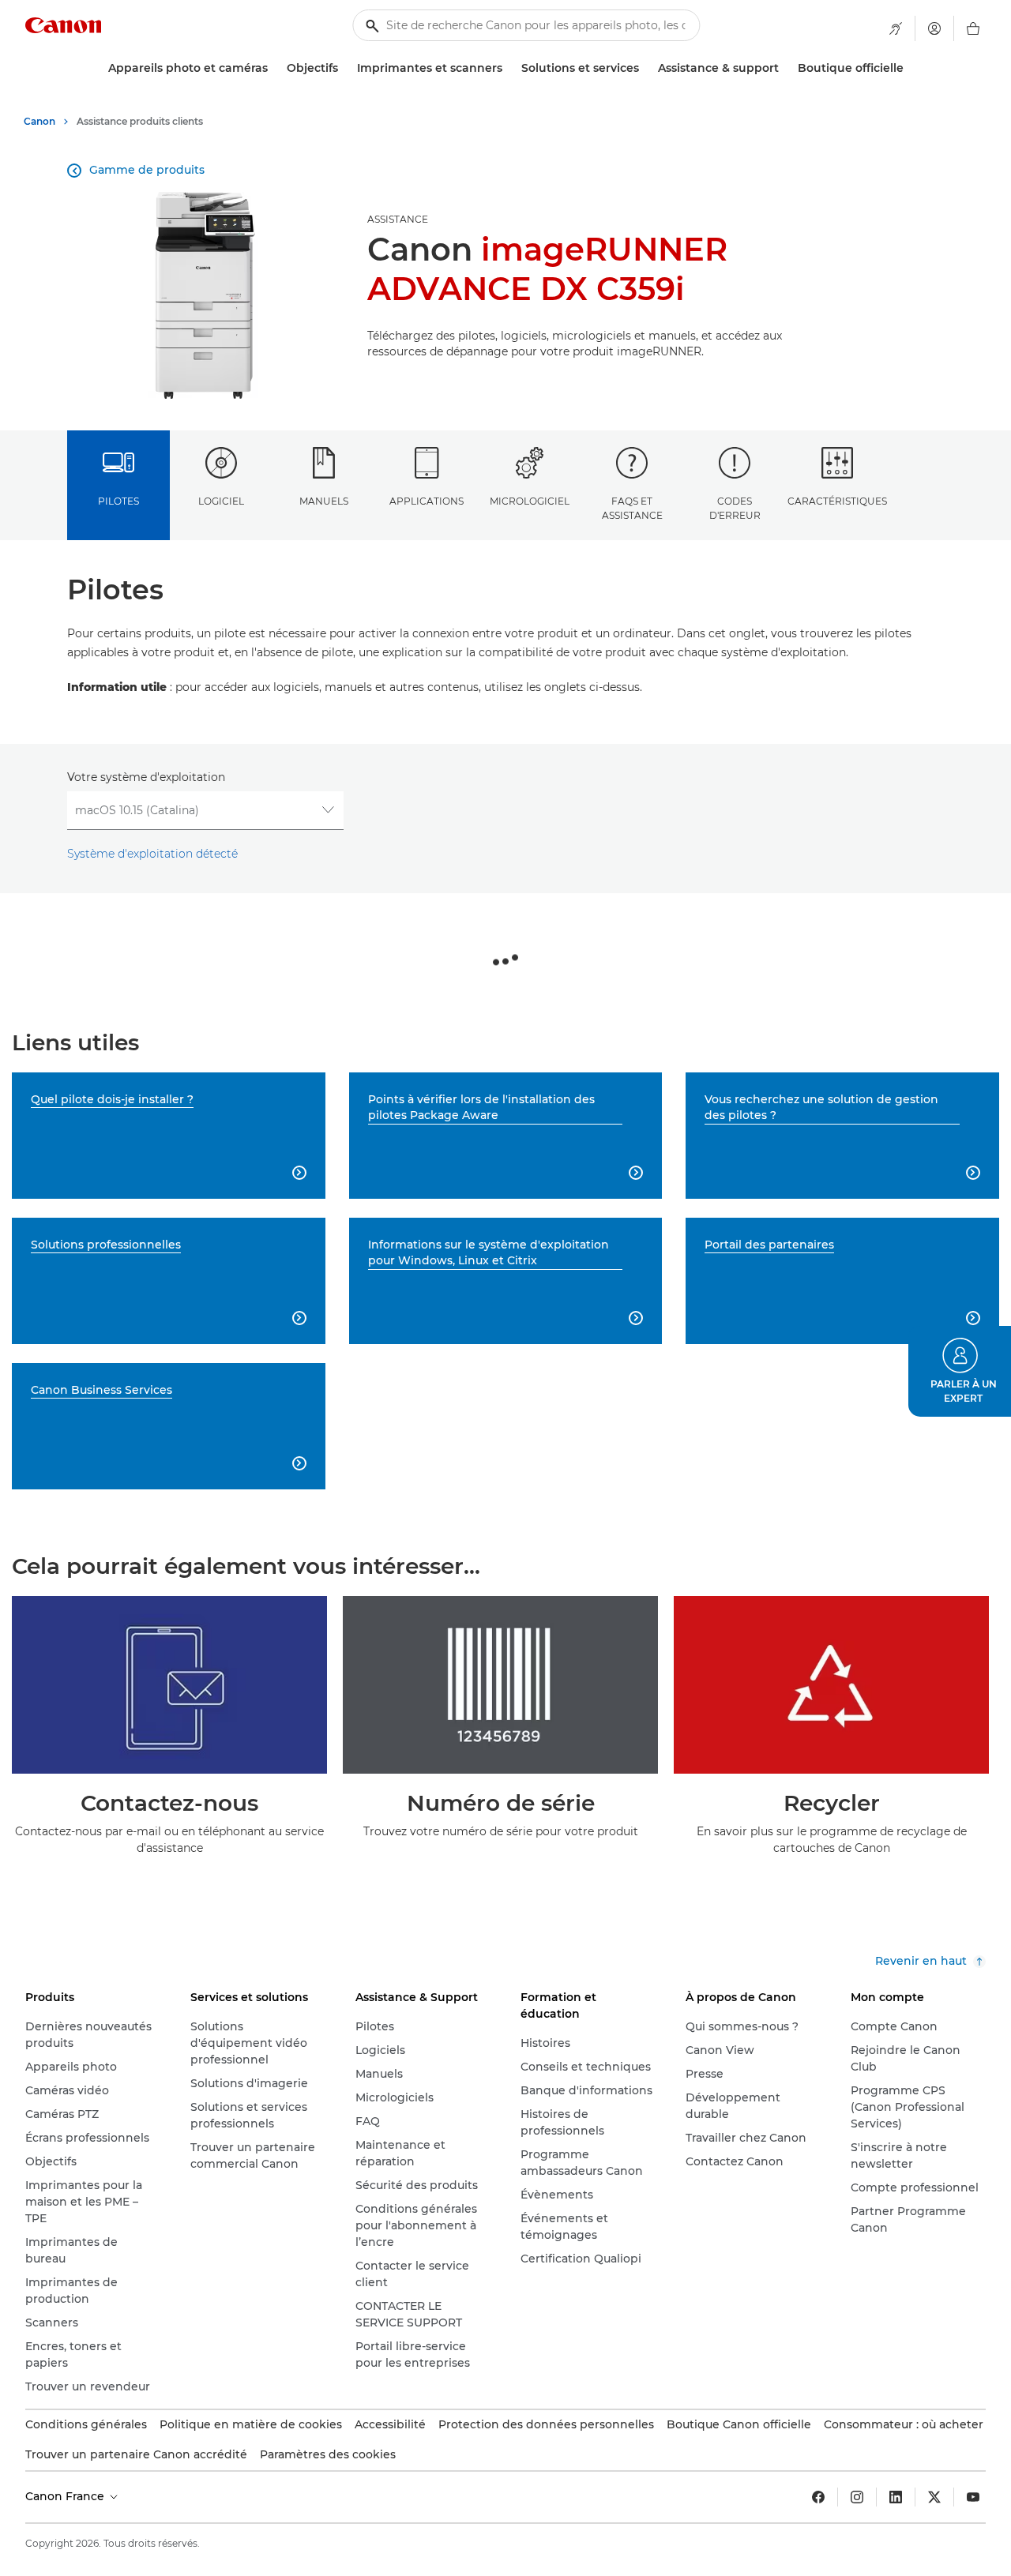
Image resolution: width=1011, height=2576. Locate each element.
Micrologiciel (530, 501)
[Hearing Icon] (896, 28)
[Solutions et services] (645, 68)
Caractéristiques (837, 501)
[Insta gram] (857, 2497)
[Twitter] (934, 2497)
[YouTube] (973, 2497)
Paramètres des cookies (328, 2454)
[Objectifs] (344, 68)
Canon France (66, 2496)
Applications (427, 501)
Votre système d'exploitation (146, 777)
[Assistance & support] (785, 68)
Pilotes (118, 501)
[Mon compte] (934, 28)
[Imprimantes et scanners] (509, 68)
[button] (960, 1371)
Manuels (324, 501)
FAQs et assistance (632, 508)
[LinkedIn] (896, 2497)
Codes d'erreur (735, 508)
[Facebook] (818, 2497)
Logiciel (221, 501)
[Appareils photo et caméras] (274, 68)
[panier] (973, 28)
